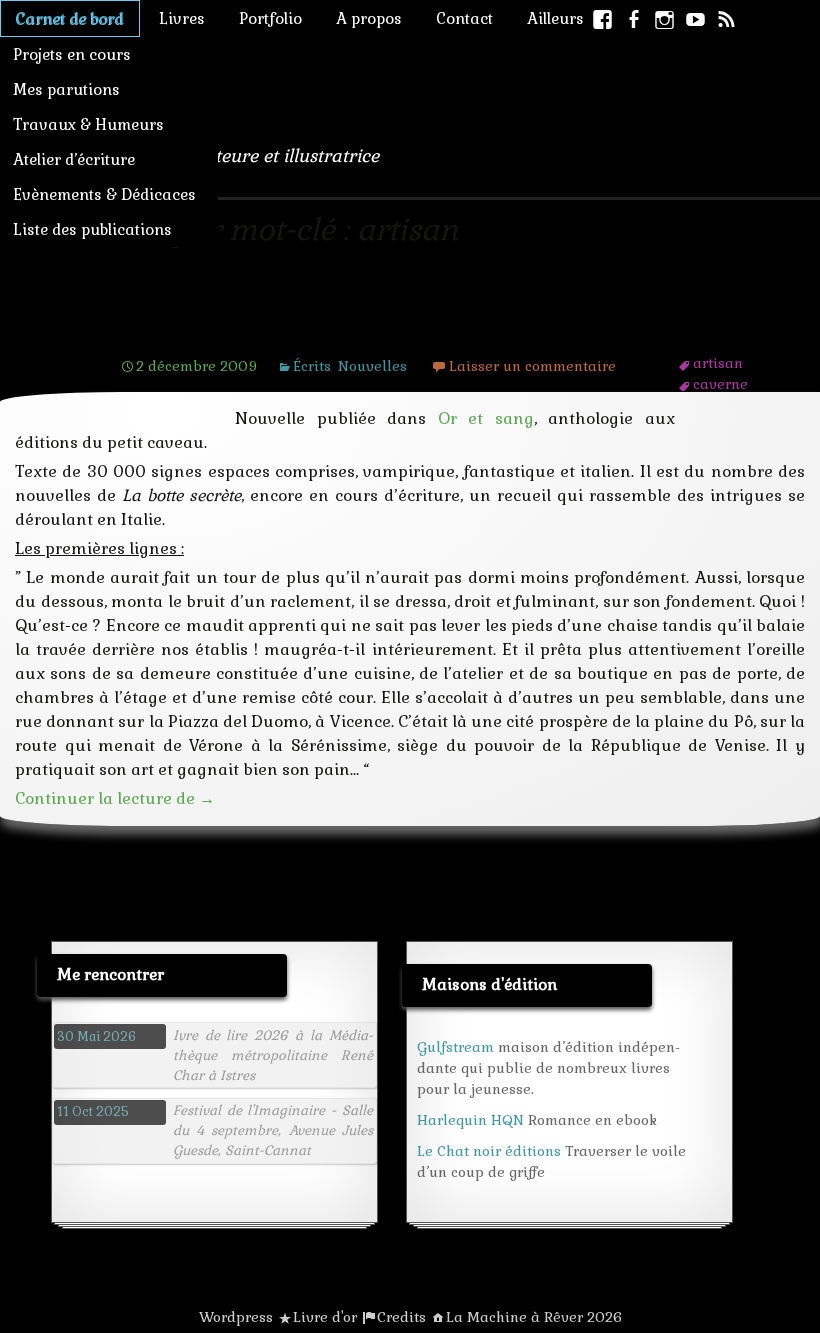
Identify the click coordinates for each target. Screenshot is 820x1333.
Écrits (312, 366)
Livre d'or (325, 1317)
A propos (369, 18)
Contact (464, 18)
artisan (718, 363)
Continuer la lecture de (115, 798)
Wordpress (236, 1317)
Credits (401, 1317)
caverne (720, 384)
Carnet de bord (70, 18)
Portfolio (270, 18)
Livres (182, 18)
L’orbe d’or (186, 327)
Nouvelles (372, 366)
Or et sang (486, 418)
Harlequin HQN (470, 1120)
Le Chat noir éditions (489, 1151)
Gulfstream (455, 1047)
